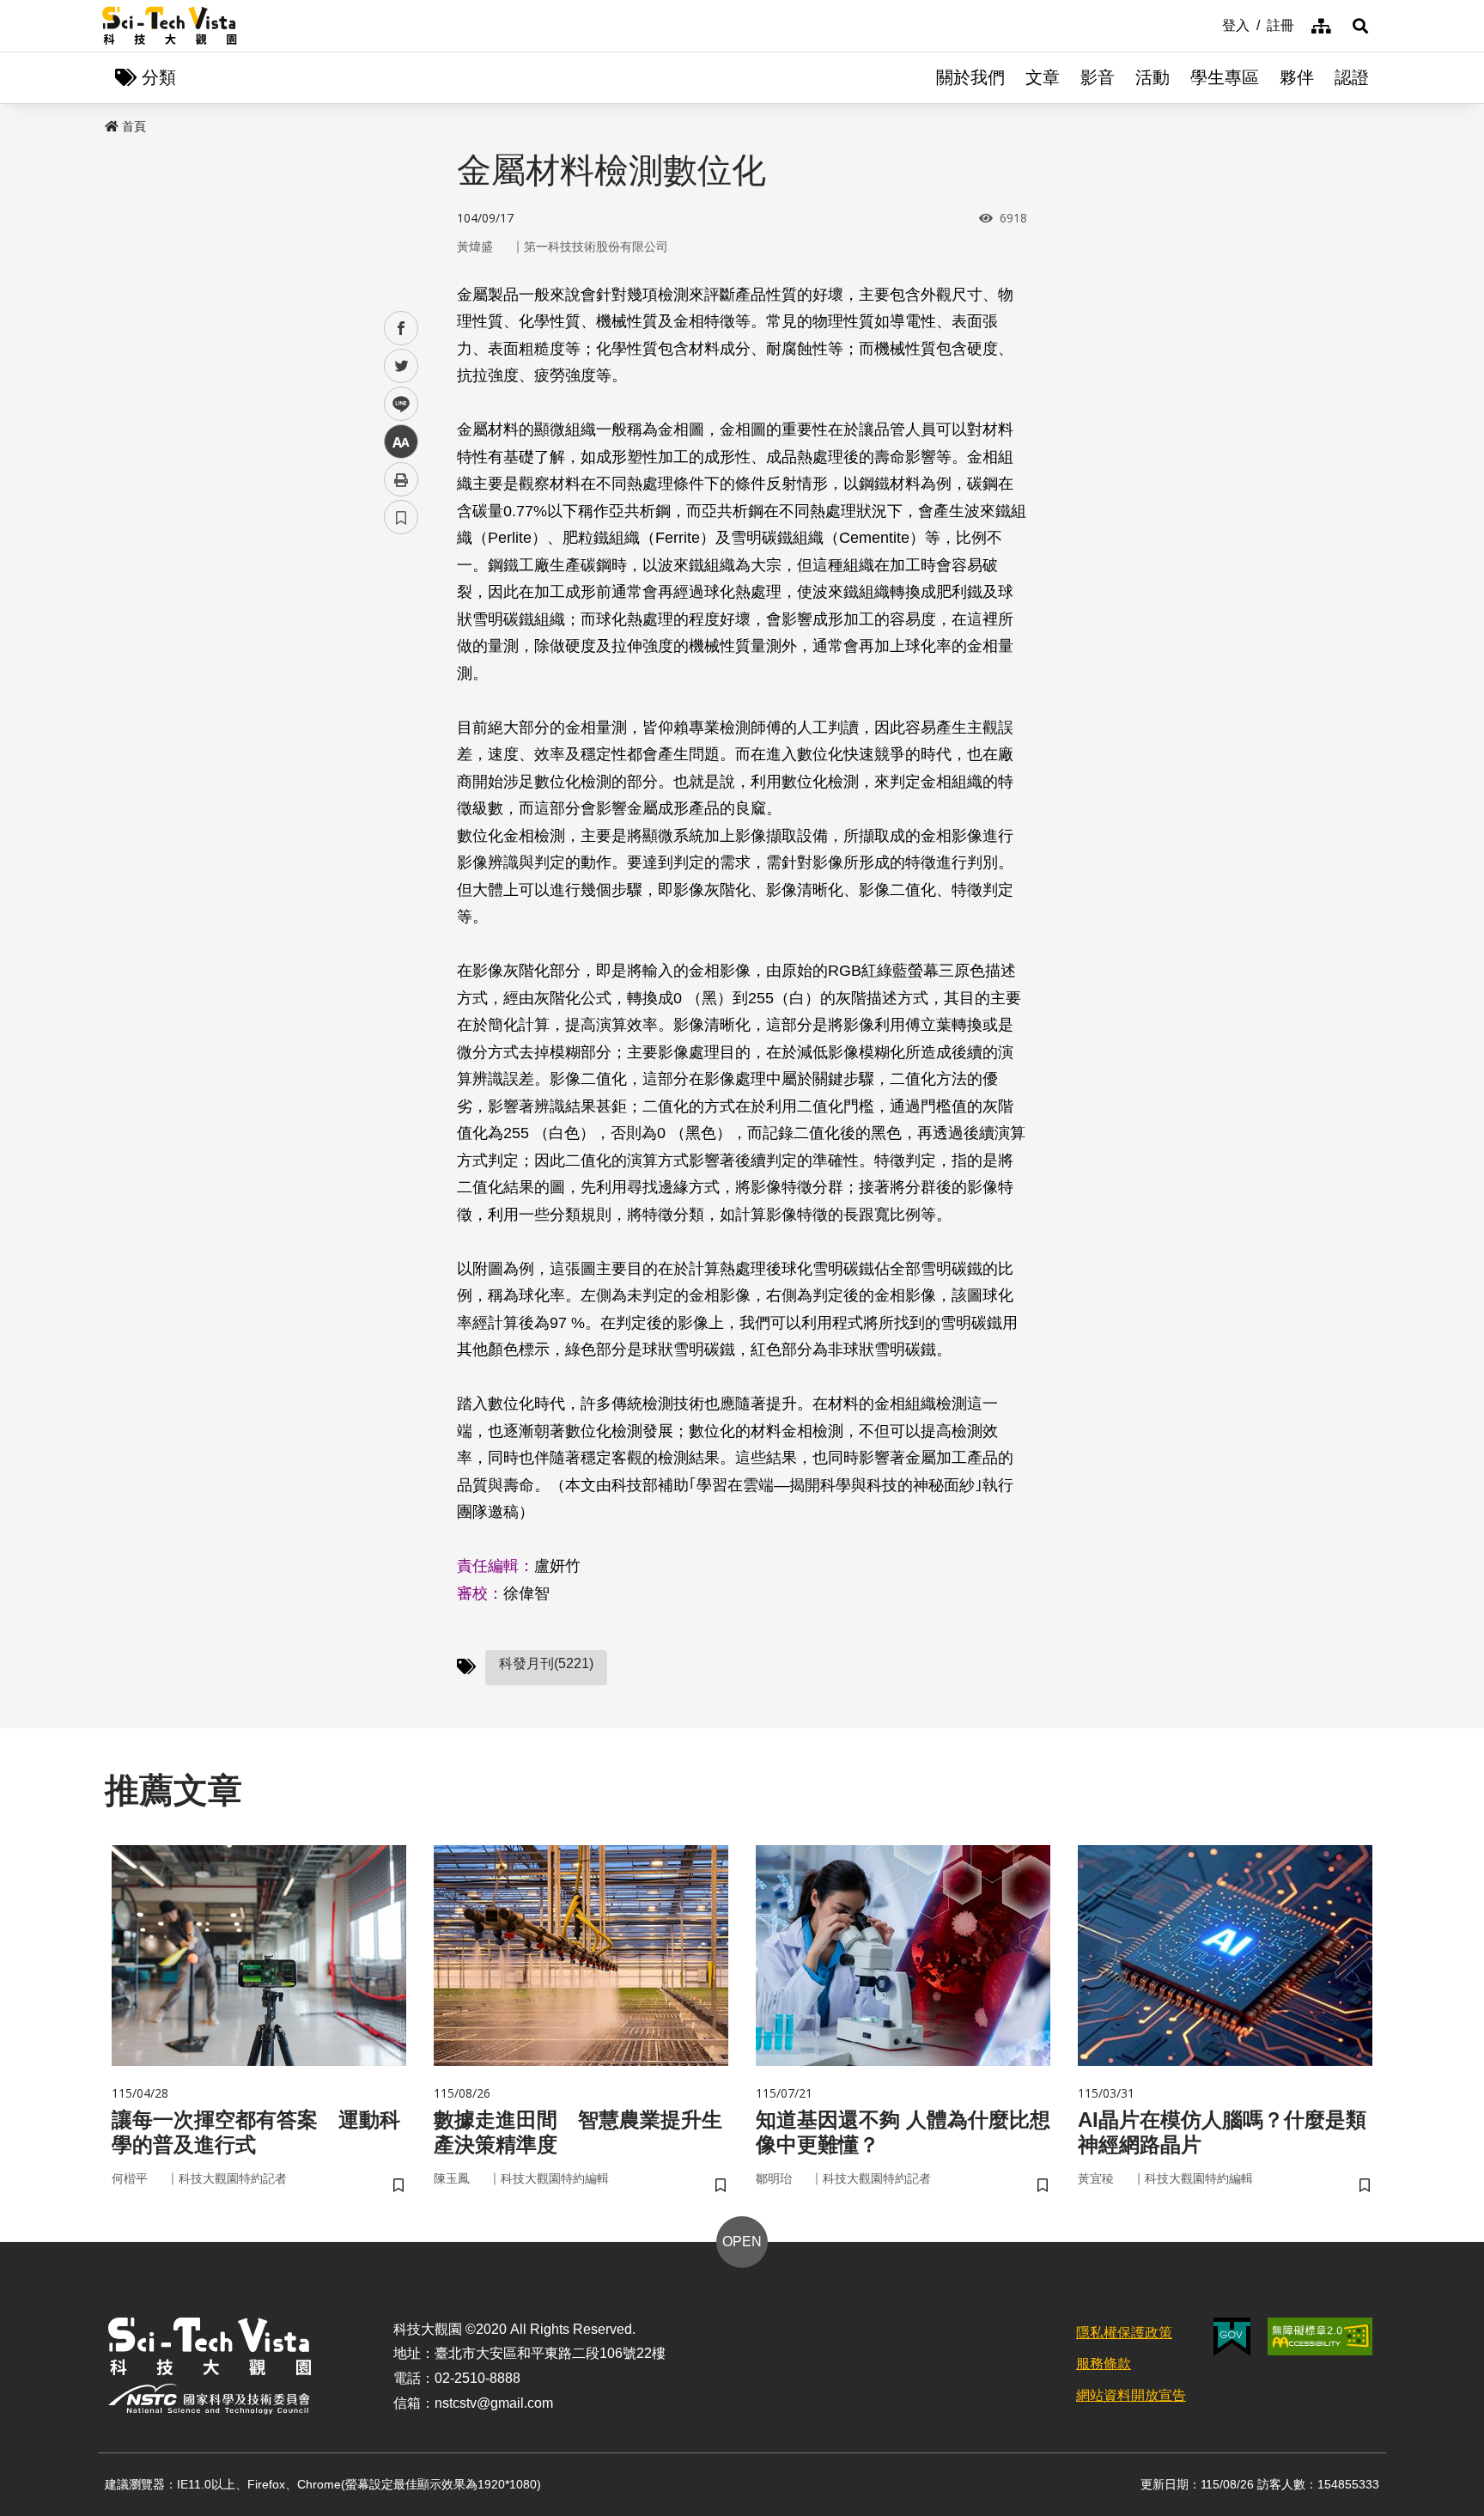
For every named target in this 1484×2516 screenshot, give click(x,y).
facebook (401, 329)
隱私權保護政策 (1124, 2333)
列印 (401, 479)
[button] (1360, 26)
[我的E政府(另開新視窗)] (1232, 2337)
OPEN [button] (742, 2242)
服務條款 (1104, 2364)
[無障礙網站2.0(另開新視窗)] (1320, 2336)
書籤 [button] (401, 517)
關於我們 (970, 77)
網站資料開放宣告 (1131, 2395)
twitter (401, 366)
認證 (1352, 77)
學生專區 (1225, 77)
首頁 (134, 126)
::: (1210, 24)
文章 (1043, 77)
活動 (1153, 77)
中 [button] (401, 442)
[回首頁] (170, 26)
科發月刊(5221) (546, 1663)
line (396, 404)
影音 (1098, 77)
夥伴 (1297, 77)
